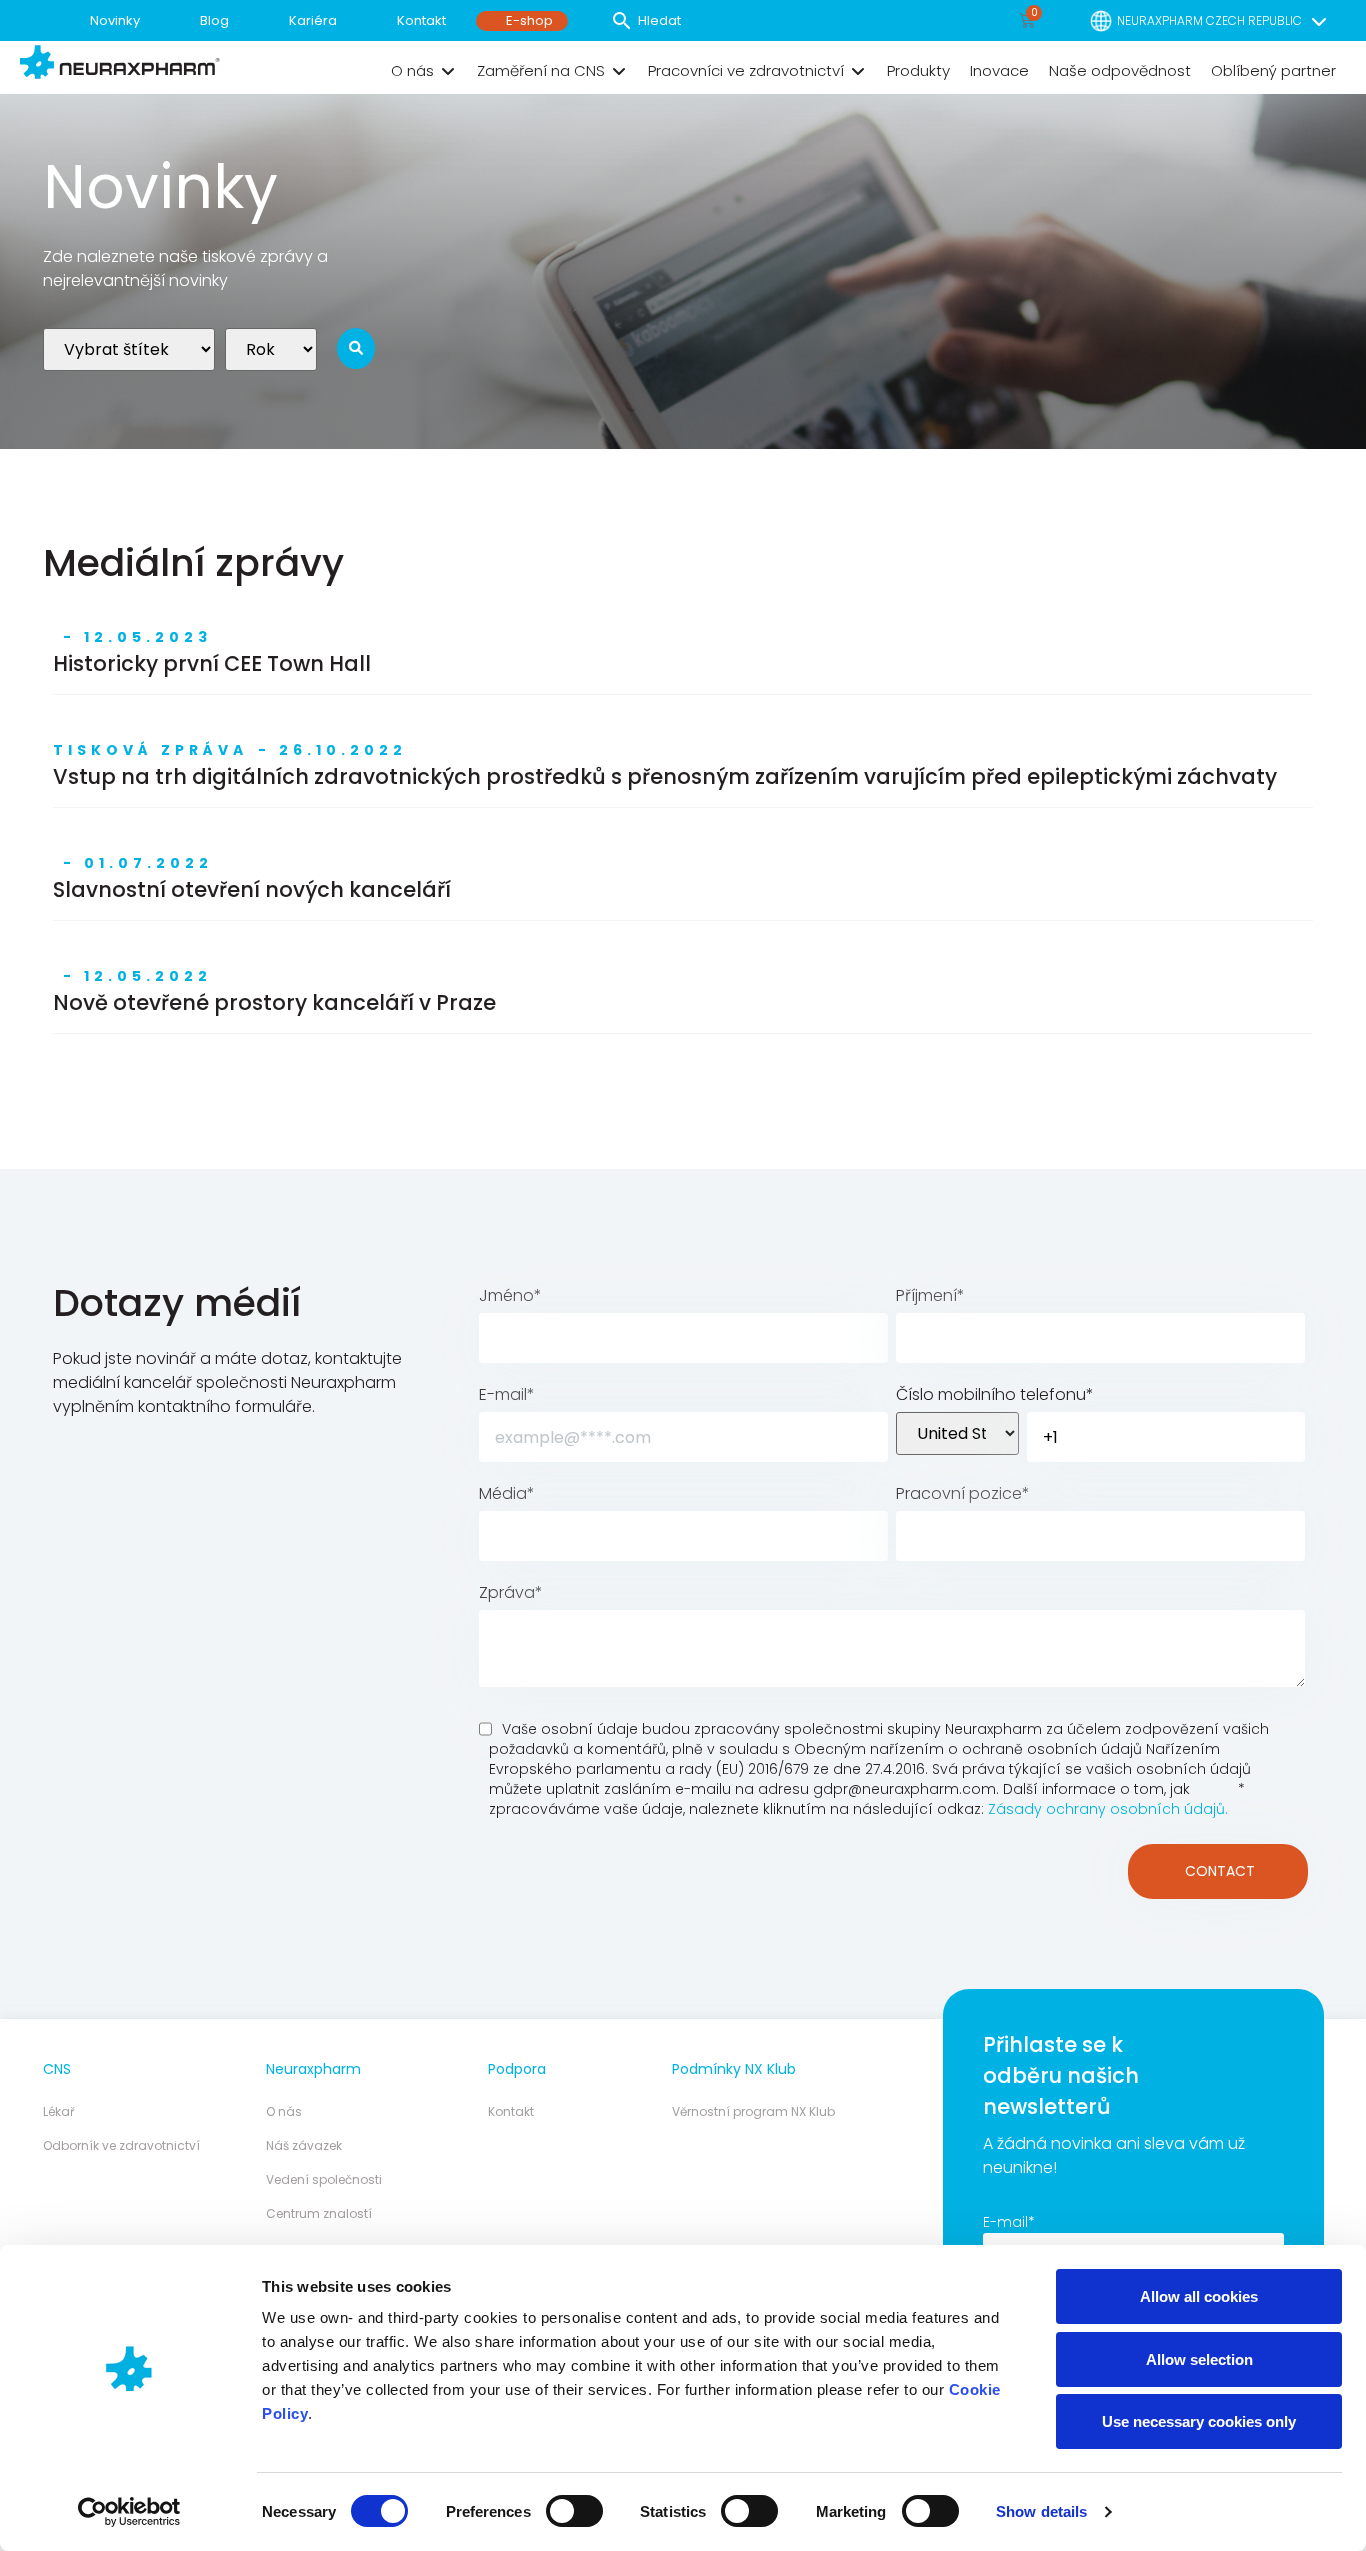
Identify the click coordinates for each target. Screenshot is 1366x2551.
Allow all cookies (1199, 2296)
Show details (1041, 2511)
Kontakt (421, 20)
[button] (424, 71)
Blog (214, 20)
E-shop (529, 20)
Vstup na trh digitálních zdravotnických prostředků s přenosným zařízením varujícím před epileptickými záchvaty (665, 776)
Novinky (115, 20)
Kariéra (313, 20)
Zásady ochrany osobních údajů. (1108, 1809)
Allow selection (1199, 2359)
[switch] (574, 2511)
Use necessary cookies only (1199, 2421)
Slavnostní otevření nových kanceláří (252, 889)
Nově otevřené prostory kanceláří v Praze (274, 1002)
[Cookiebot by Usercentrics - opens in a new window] (129, 2512)
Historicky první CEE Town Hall (212, 663)
